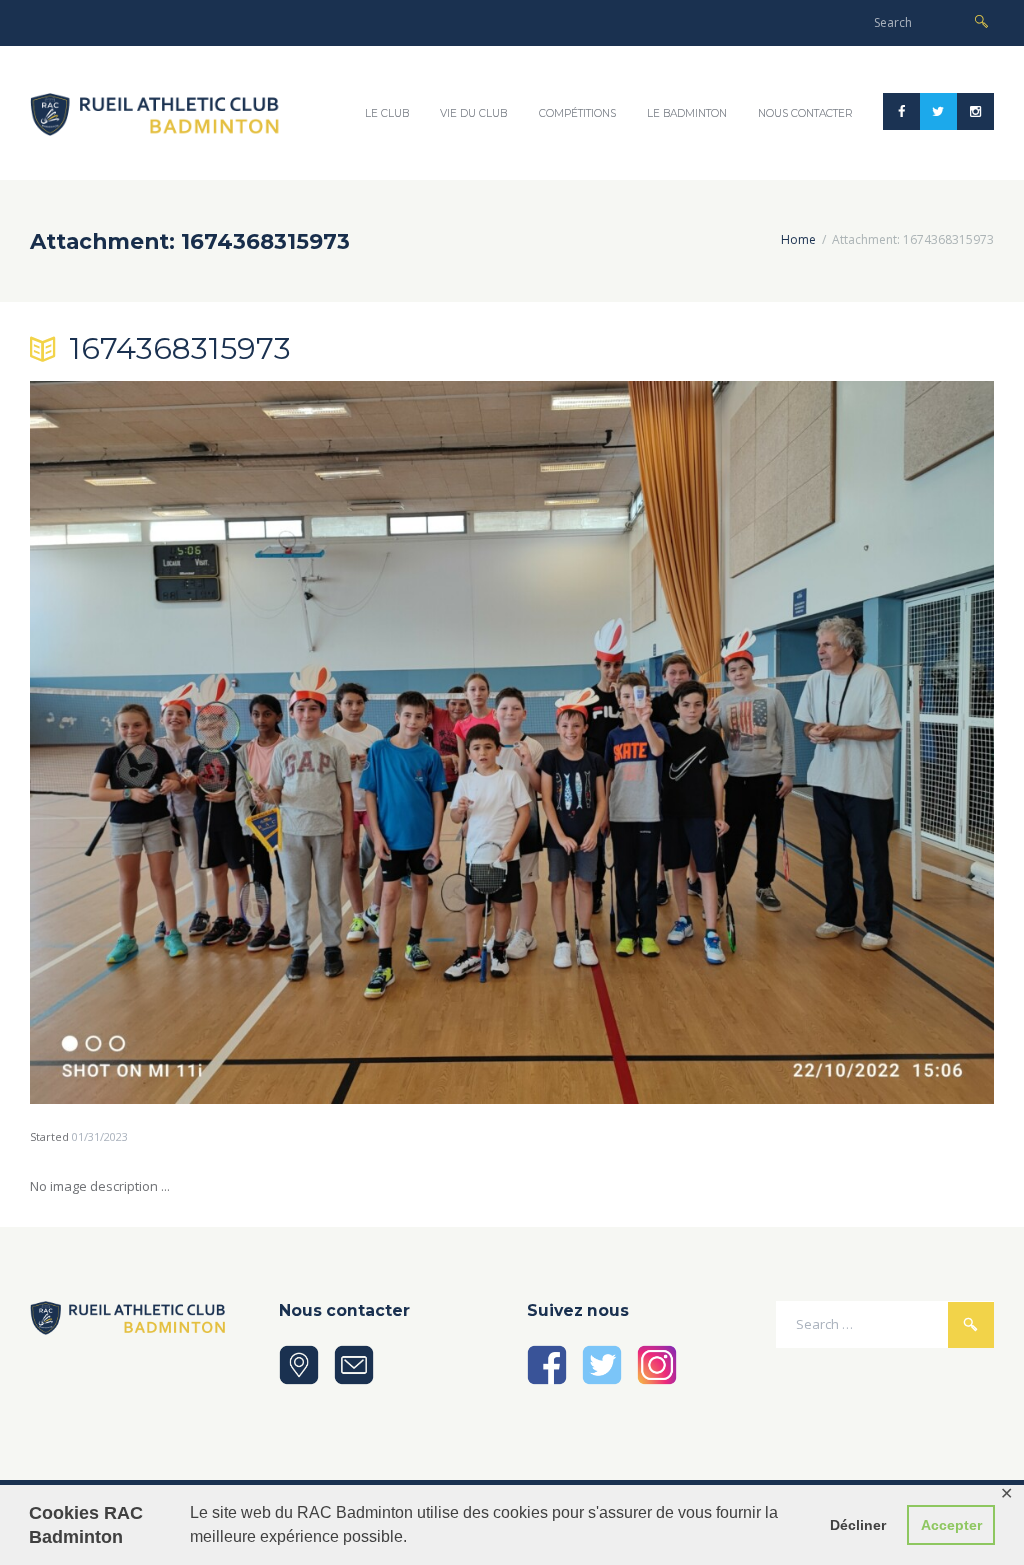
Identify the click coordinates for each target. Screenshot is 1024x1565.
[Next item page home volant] (753, 743)
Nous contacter (805, 113)
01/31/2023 (100, 1136)
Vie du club (473, 113)
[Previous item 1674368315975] (271, 743)
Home (798, 239)
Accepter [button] (951, 1525)
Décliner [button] (858, 1525)
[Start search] (981, 21)
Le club (387, 113)
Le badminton (687, 113)
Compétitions (577, 113)
